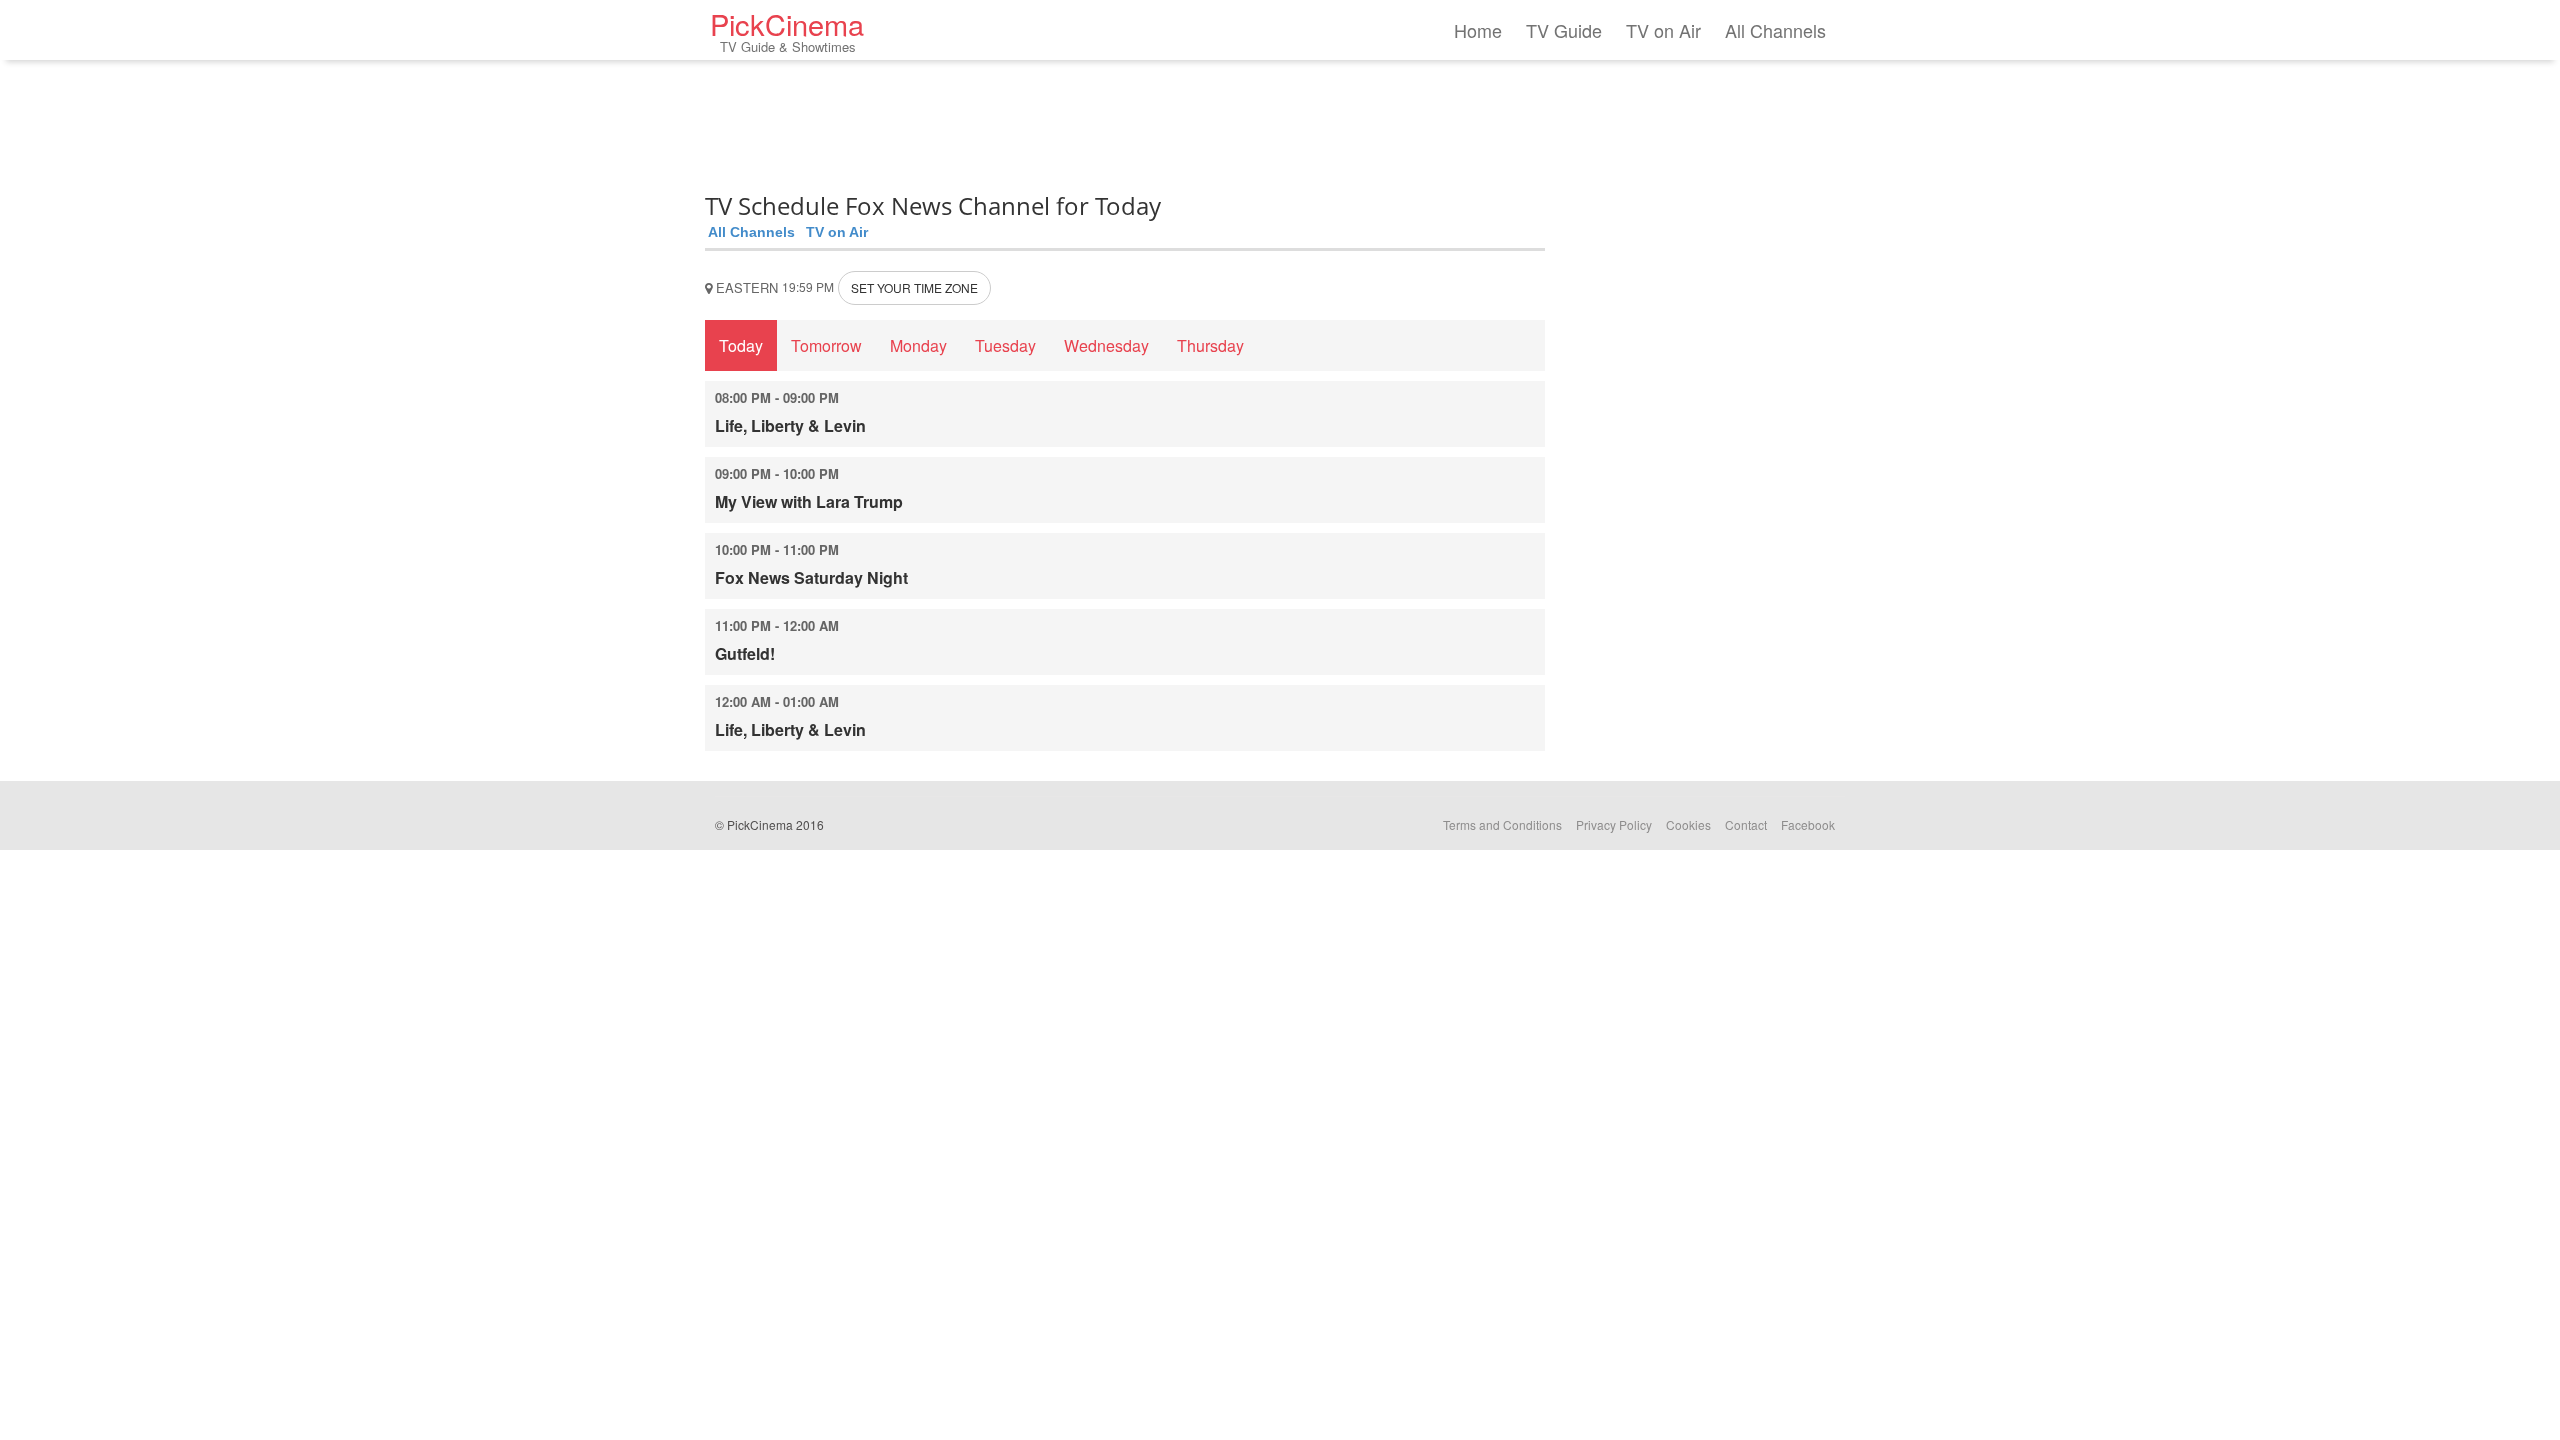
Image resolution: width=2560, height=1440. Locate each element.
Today (741, 345)
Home (1478, 30)
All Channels (1775, 30)
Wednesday (1106, 345)
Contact (1746, 824)
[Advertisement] (1125, 120)
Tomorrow (826, 345)
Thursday (1210, 345)
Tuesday (1005, 345)
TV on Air (1663, 30)
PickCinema (787, 29)
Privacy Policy (1614, 824)
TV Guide (1564, 30)
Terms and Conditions (1502, 824)
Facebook (1808, 824)
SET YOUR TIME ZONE (914, 287)
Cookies (1688, 824)
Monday (918, 345)
